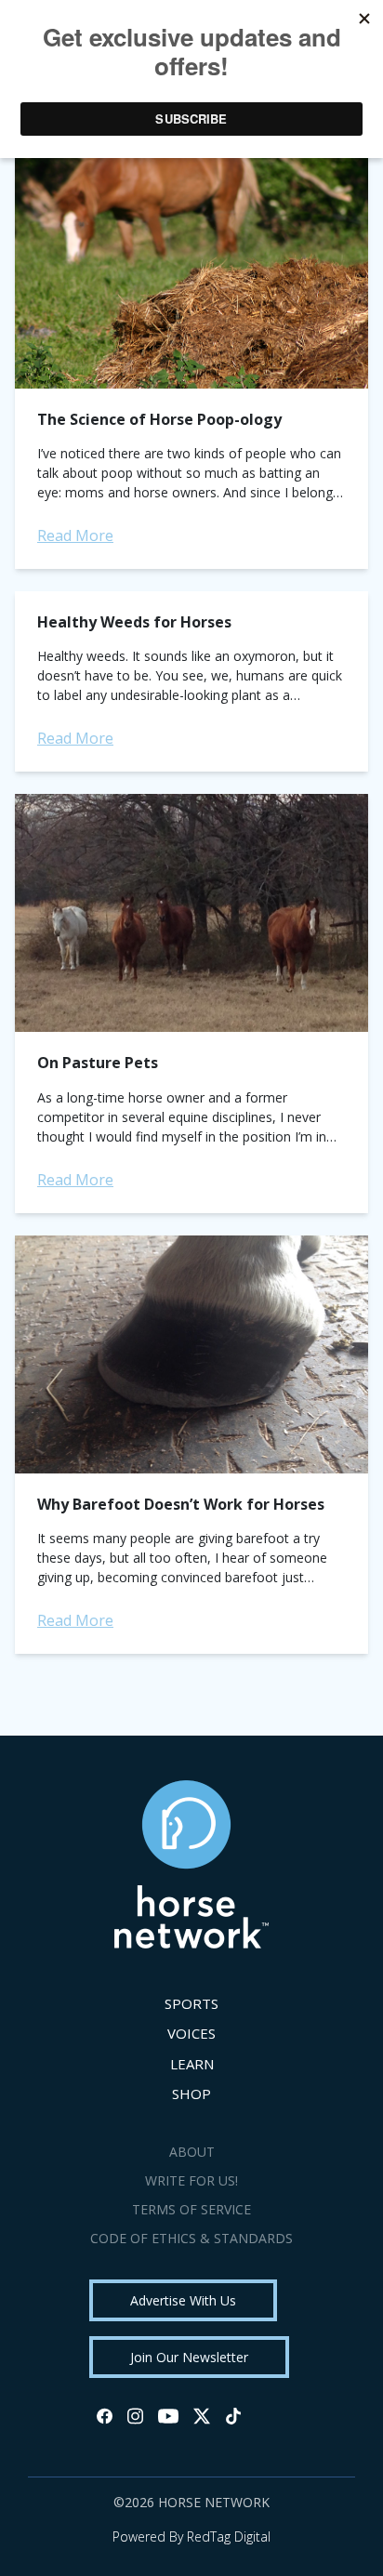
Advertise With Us (183, 2300)
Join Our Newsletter (189, 2357)
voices (191, 2033)
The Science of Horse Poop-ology (159, 419)
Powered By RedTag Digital (191, 2536)
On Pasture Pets (98, 1063)
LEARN (192, 2064)
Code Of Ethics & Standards (191, 2238)
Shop (191, 2094)
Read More (75, 535)
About (192, 2152)
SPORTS (191, 2003)
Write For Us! (191, 2180)
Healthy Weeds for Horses (134, 622)
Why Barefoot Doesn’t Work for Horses (181, 1504)
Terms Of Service (191, 2209)
